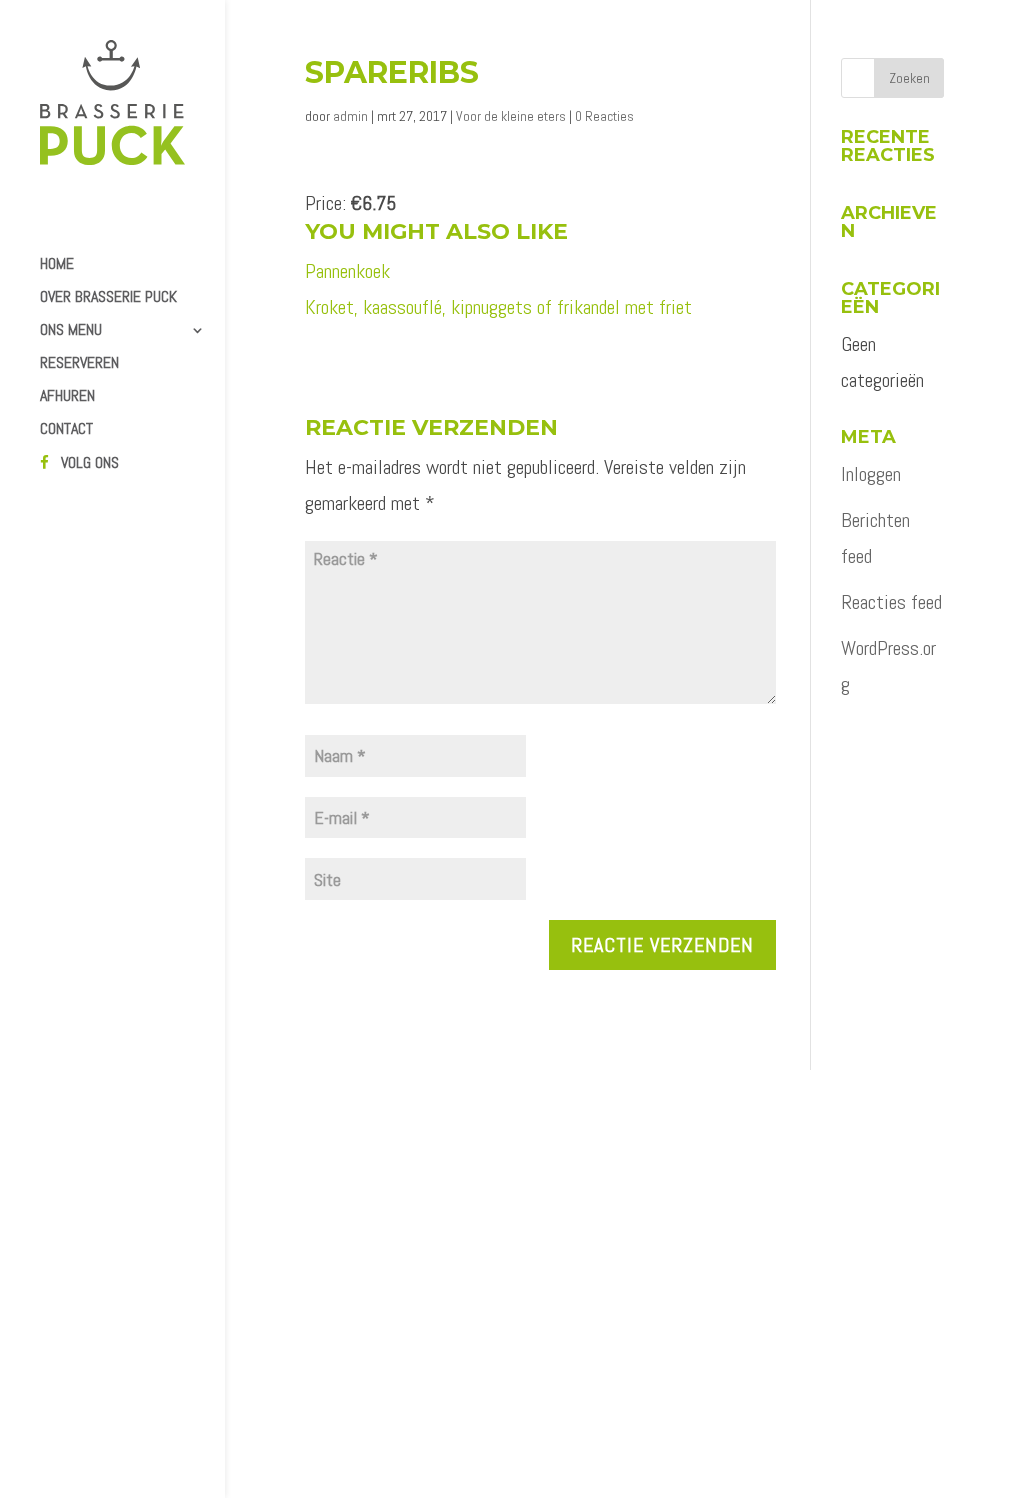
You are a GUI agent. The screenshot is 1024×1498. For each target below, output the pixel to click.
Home (57, 265)
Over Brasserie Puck (108, 298)
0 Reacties (604, 116)
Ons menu (71, 331)
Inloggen (871, 474)
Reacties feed (891, 602)
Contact (66, 430)
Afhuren (67, 397)
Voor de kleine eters (511, 116)
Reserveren (79, 364)
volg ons (90, 464)
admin (350, 116)
